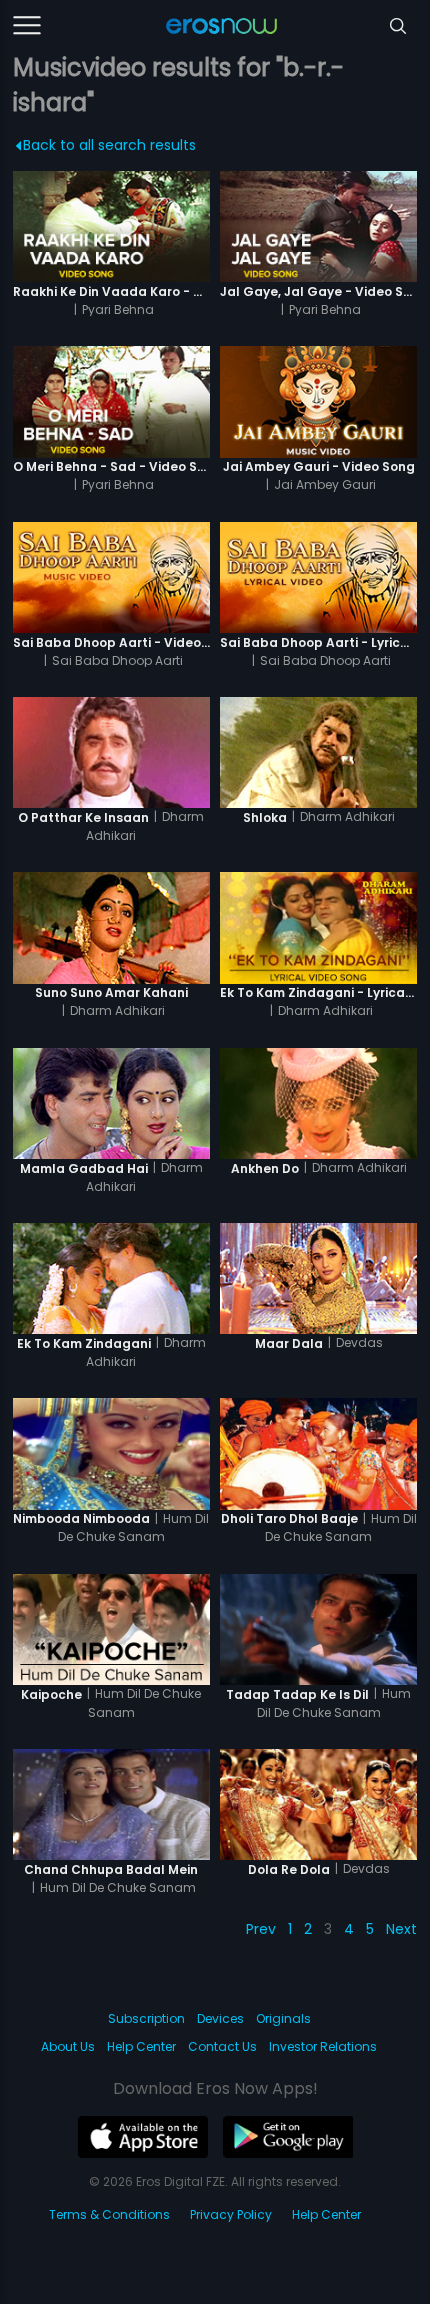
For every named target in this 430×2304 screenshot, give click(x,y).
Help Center (141, 2046)
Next (401, 1929)
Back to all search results (109, 145)
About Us (68, 2046)
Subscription (146, 2018)
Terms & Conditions (109, 2214)
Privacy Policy (231, 2214)
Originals (283, 2018)
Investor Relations (323, 2046)
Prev (261, 1929)
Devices (220, 2018)
